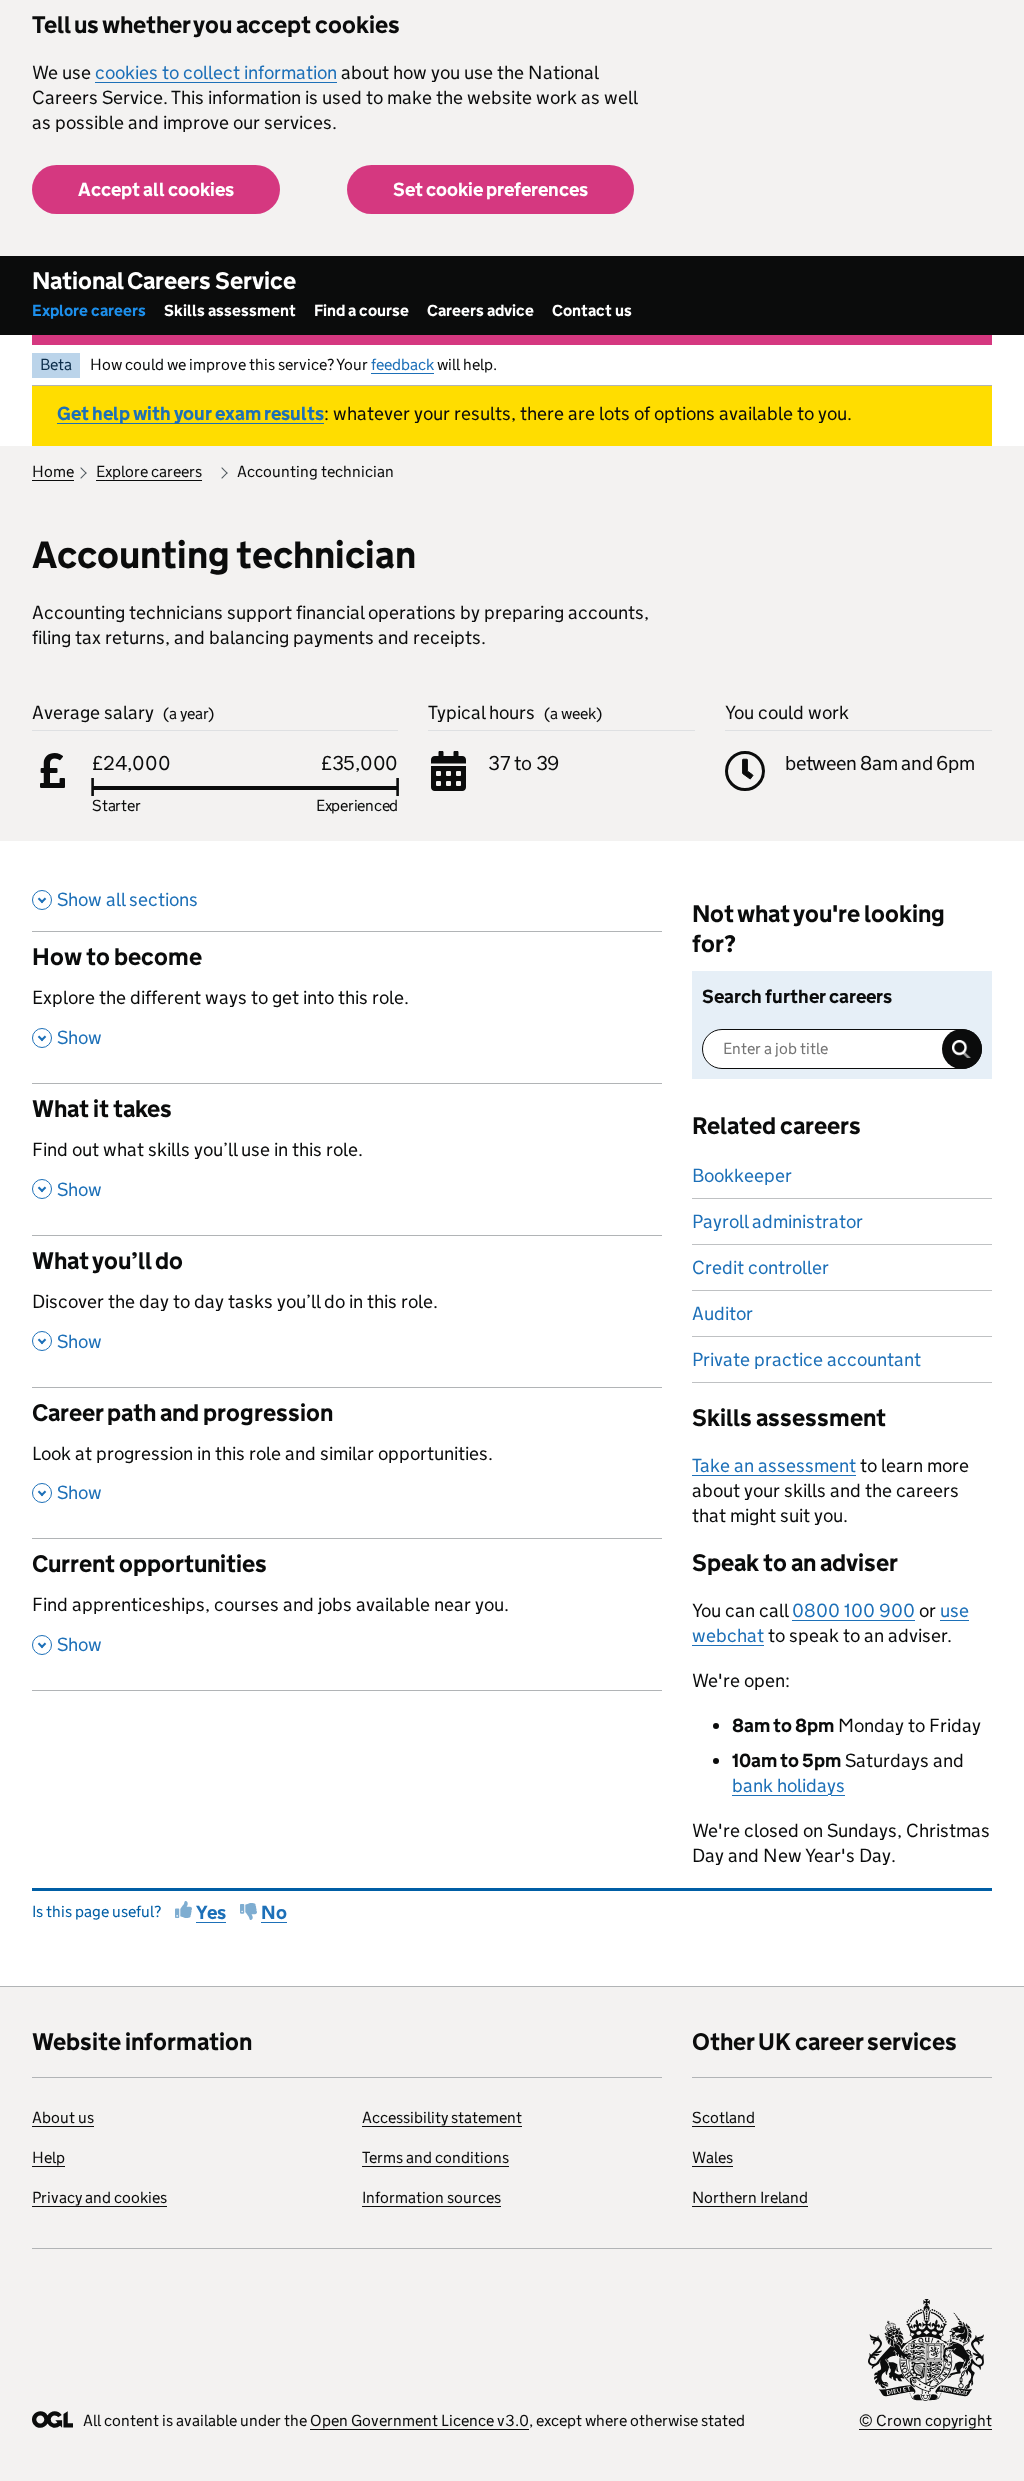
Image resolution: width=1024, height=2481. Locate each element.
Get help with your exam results (190, 413)
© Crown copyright (925, 2420)
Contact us (592, 310)
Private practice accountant (806, 1359)
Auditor (722, 1313)
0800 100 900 (853, 1610)
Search (962, 1049)
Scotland (723, 2117)
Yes (211, 1912)
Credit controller (760, 1267)
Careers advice (480, 310)
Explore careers (89, 310)
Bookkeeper (742, 1175)
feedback (402, 364)
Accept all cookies (156, 189)
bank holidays (788, 1785)
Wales (712, 2157)
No (274, 1912)
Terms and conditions (435, 2157)
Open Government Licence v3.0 (419, 2420)
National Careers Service (164, 280)
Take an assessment (774, 1465)
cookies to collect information (216, 72)
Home (53, 471)
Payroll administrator (777, 1221)
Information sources (431, 2197)
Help (48, 2157)
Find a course (361, 310)
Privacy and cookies (99, 2197)
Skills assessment (230, 310)
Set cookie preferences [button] (490, 189)
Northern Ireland (750, 2197)
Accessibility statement (442, 2117)
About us (63, 2117)
